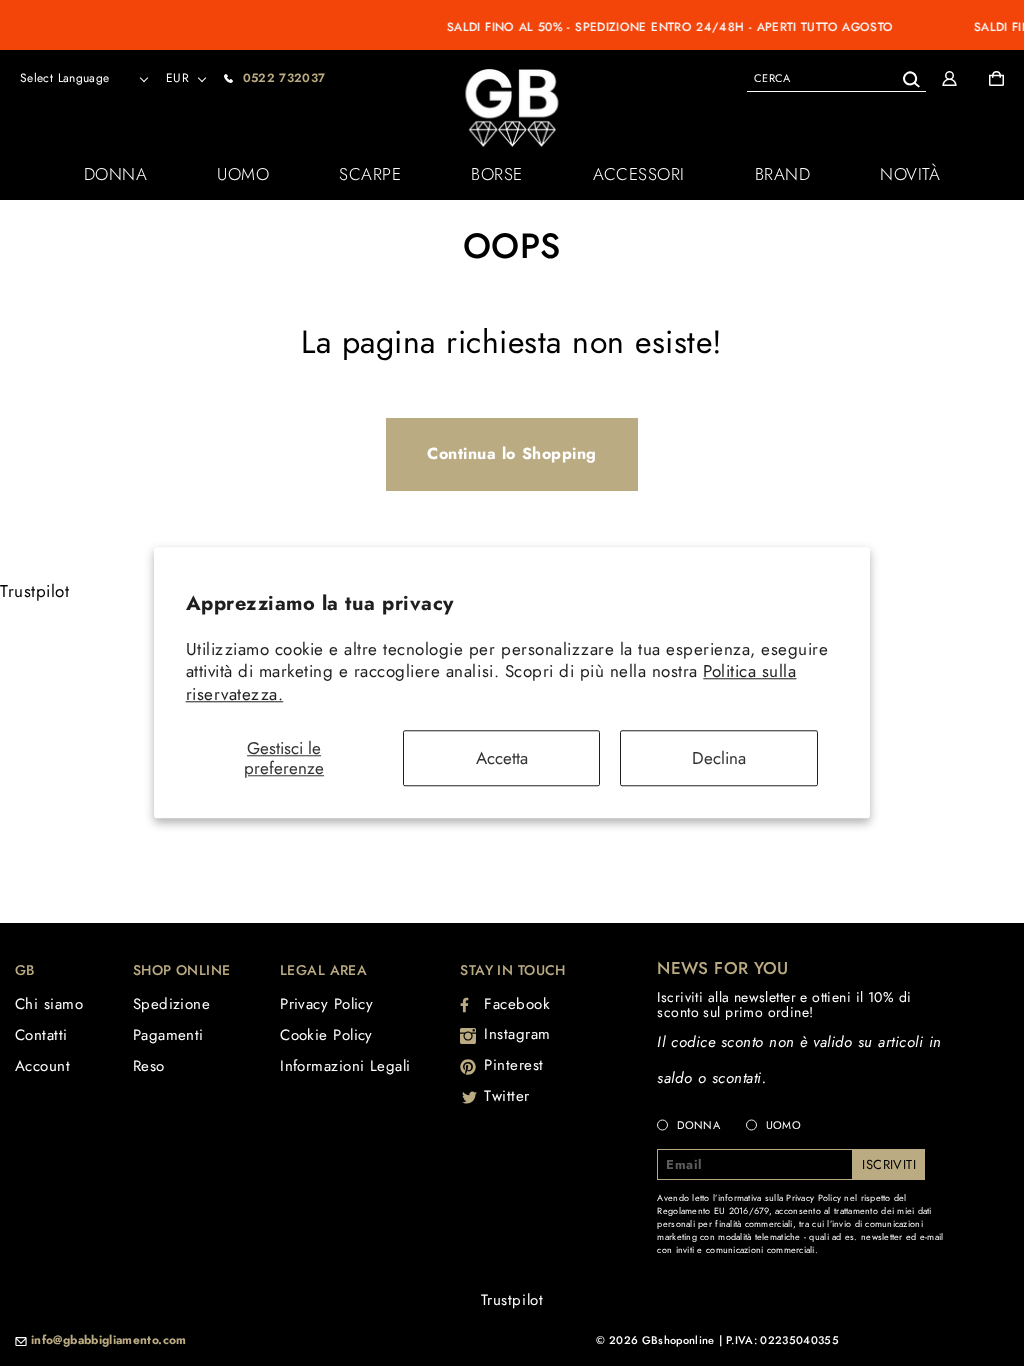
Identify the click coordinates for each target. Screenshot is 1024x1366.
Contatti (41, 1035)
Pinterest (514, 1065)
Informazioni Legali (345, 1066)
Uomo (243, 174)
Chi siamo (49, 1004)
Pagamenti (168, 1035)
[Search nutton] (910, 75)
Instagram (517, 1034)
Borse (497, 174)
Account (42, 1066)
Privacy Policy (326, 1004)
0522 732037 (284, 78)
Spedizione (172, 1004)
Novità (910, 174)
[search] (836, 77)
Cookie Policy (326, 1035)
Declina (719, 758)
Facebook (517, 1004)
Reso (149, 1066)
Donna (116, 174)
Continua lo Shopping (511, 453)
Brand (783, 174)
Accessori (639, 174)
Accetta (502, 758)
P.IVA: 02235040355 (782, 1340)
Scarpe (370, 174)
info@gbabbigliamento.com (109, 1341)
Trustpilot (34, 591)
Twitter (507, 1096)
